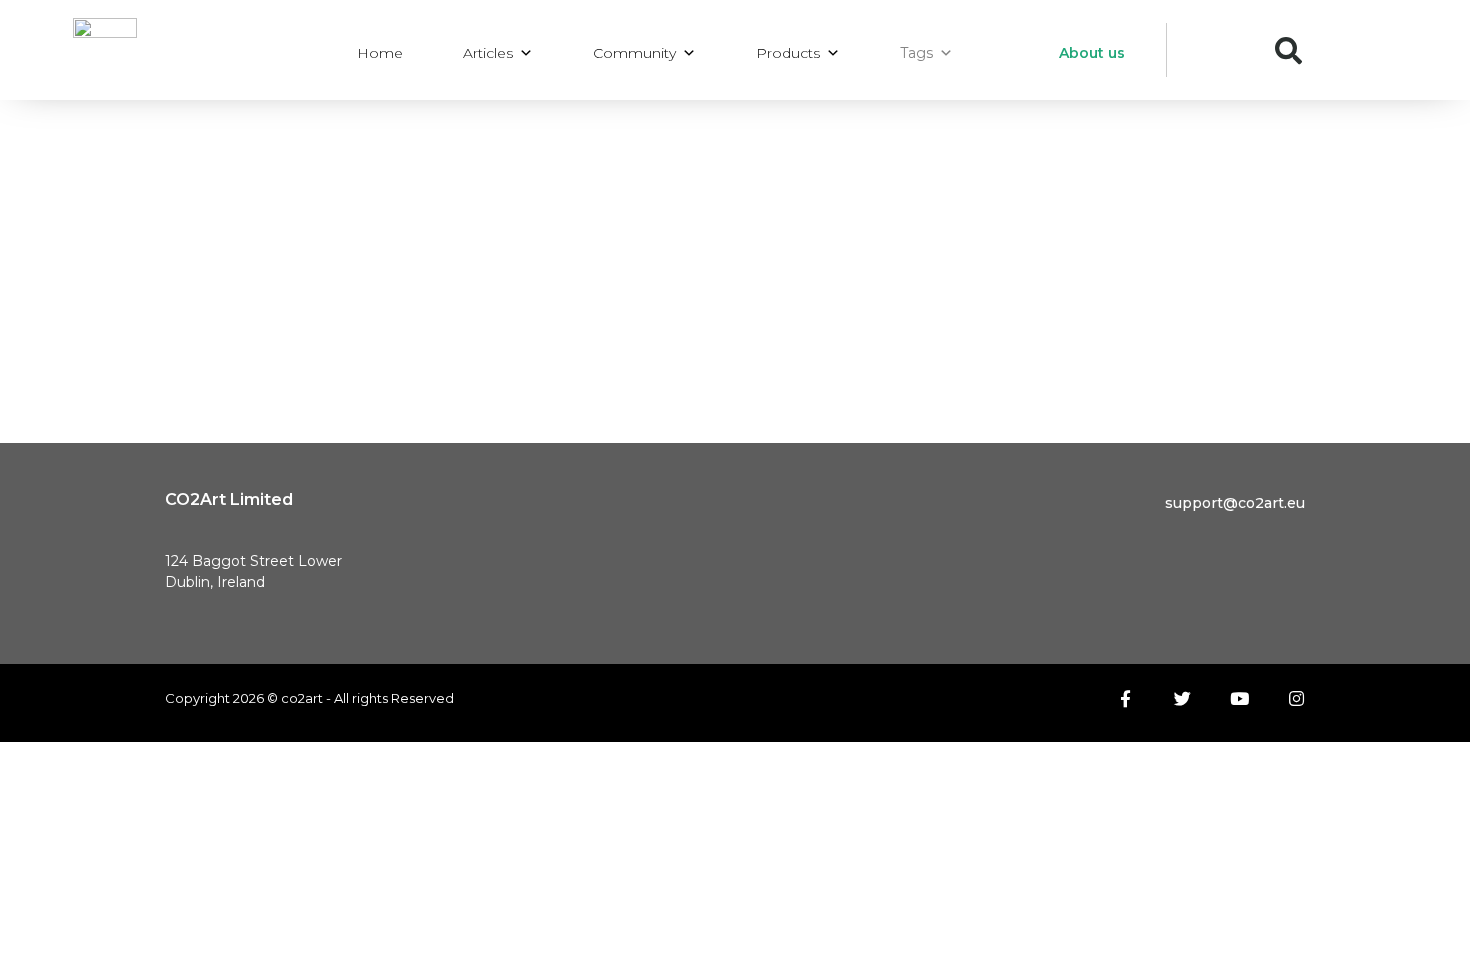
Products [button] (788, 53)
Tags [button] (916, 53)
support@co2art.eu (1235, 503)
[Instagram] (1296, 698)
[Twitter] (1182, 698)
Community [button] (634, 53)
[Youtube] (1239, 698)
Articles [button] (488, 53)
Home (380, 53)
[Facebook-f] (1125, 698)
